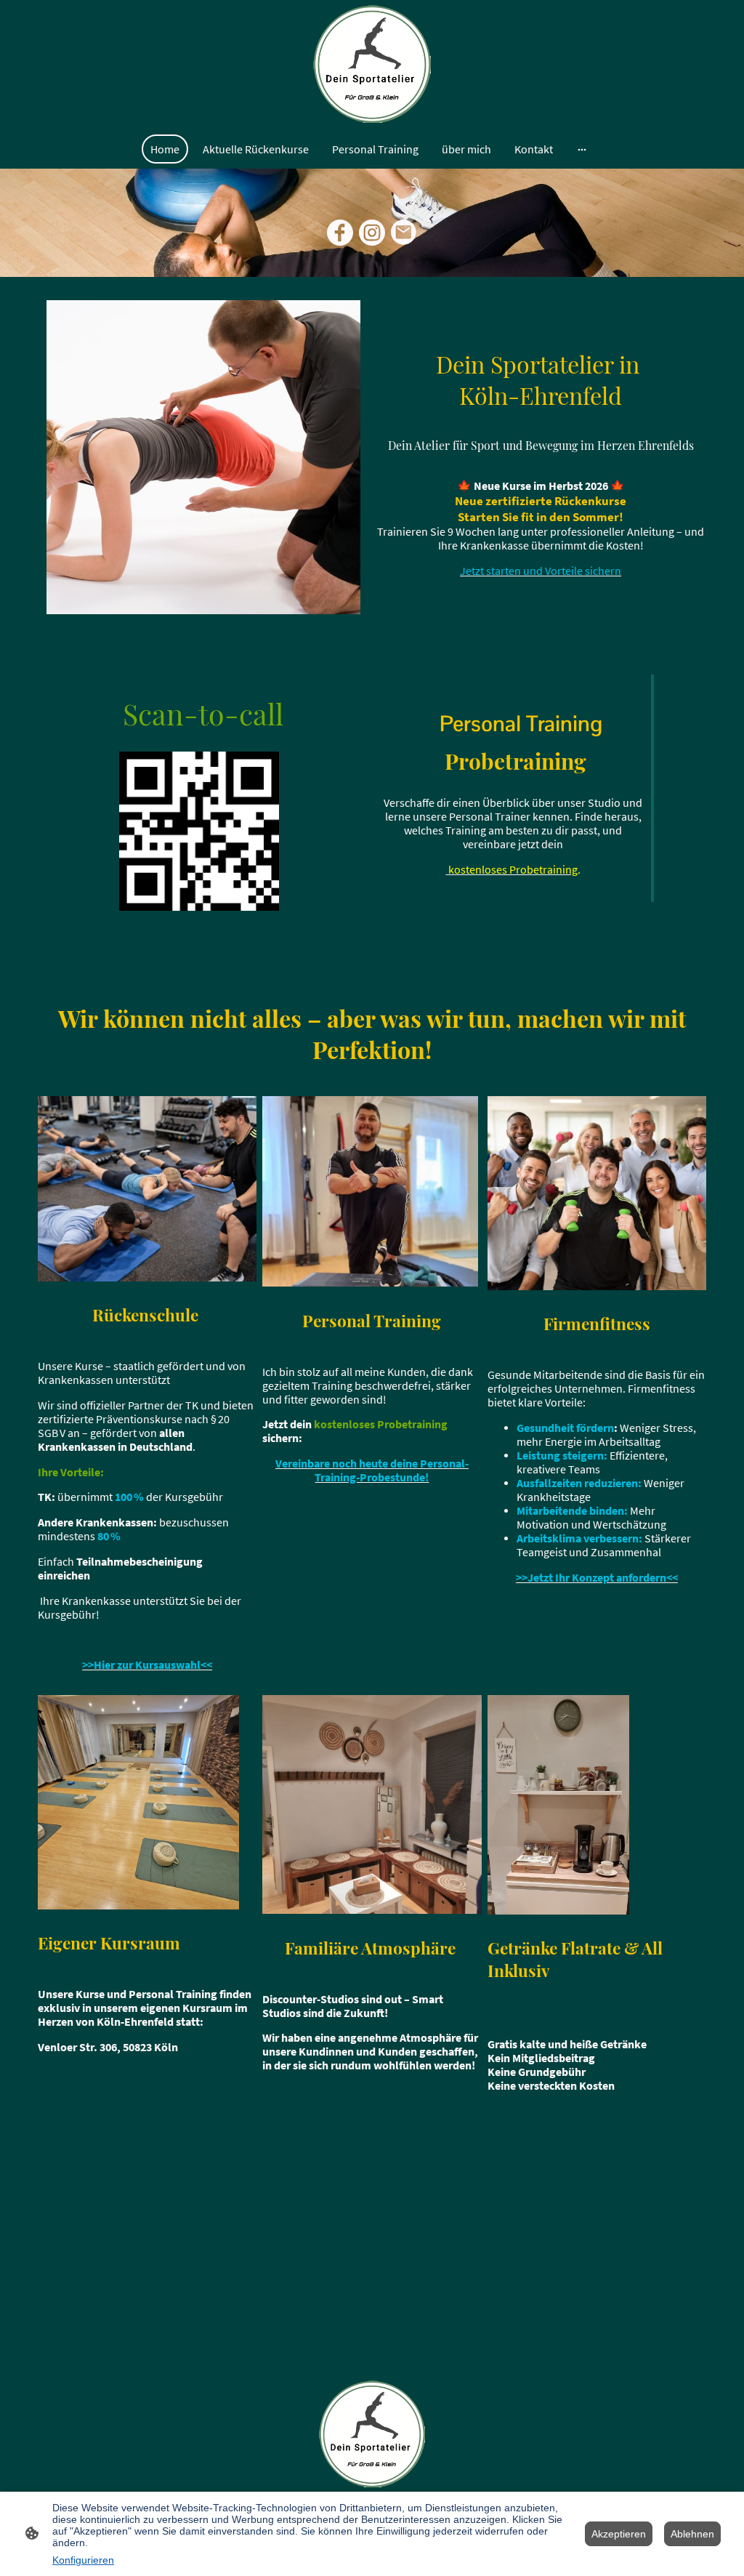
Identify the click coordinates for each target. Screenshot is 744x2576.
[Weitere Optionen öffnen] (582, 149)
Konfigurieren (83, 2560)
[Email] (404, 233)
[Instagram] (372, 233)
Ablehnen (692, 2534)
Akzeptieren (619, 2534)
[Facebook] (340, 233)
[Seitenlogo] (372, 64)
